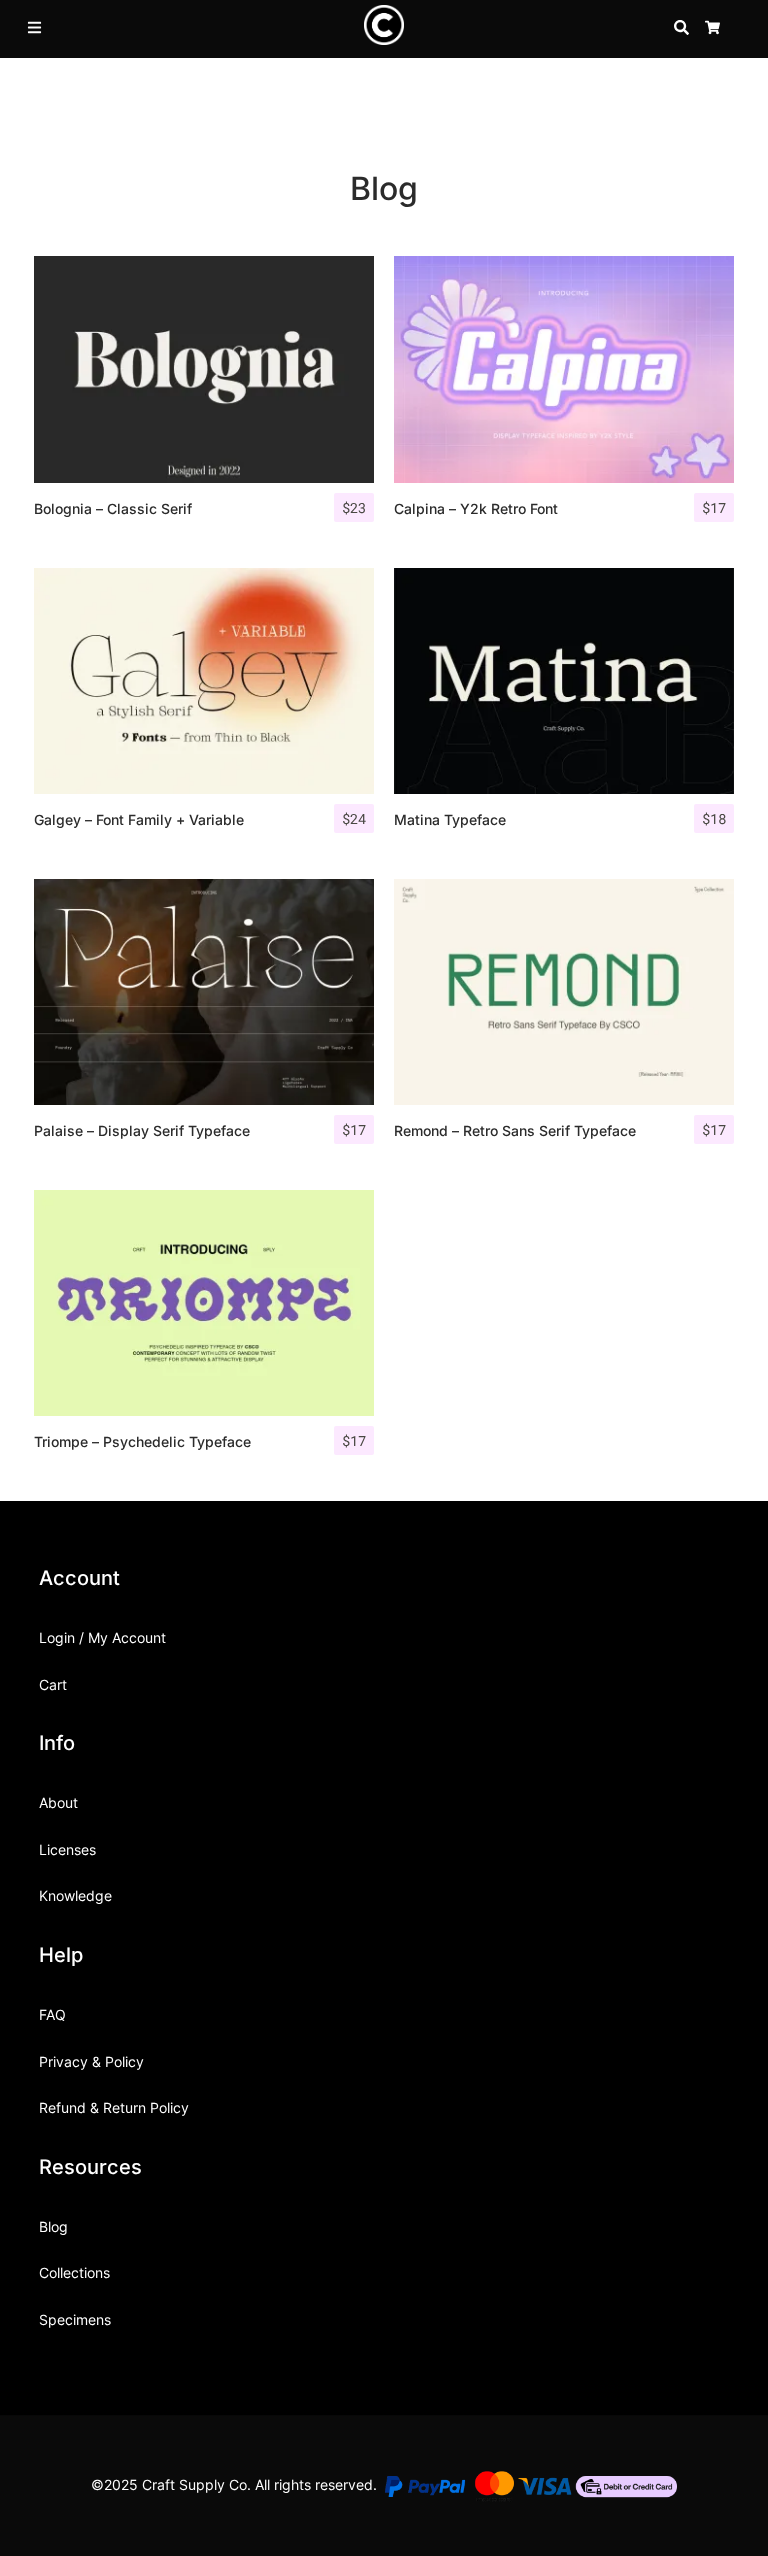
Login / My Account (102, 1637)
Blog (53, 2226)
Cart (53, 1684)
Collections (74, 2272)
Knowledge (75, 1895)
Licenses (67, 1849)
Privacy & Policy (91, 2061)
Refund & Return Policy (114, 2107)
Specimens (75, 2319)
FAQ (52, 2014)
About (58, 1802)
